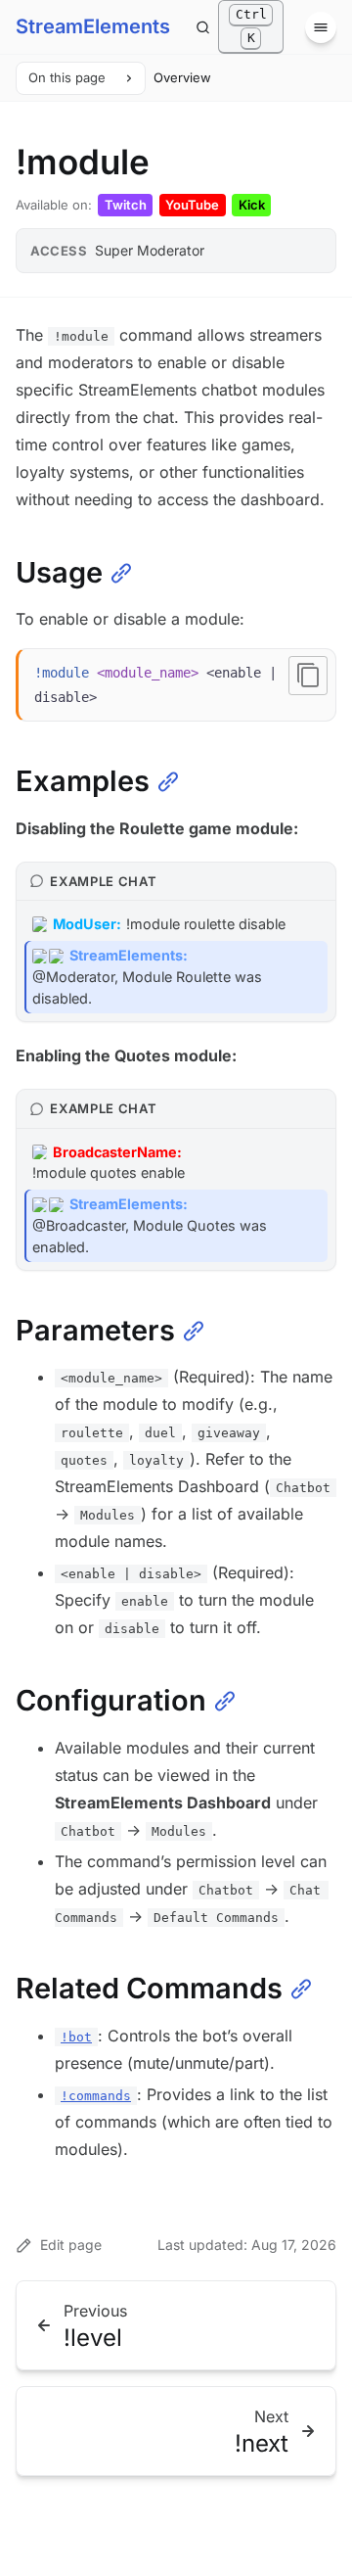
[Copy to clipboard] (308, 676)
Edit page (71, 2245)
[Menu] (321, 27)
